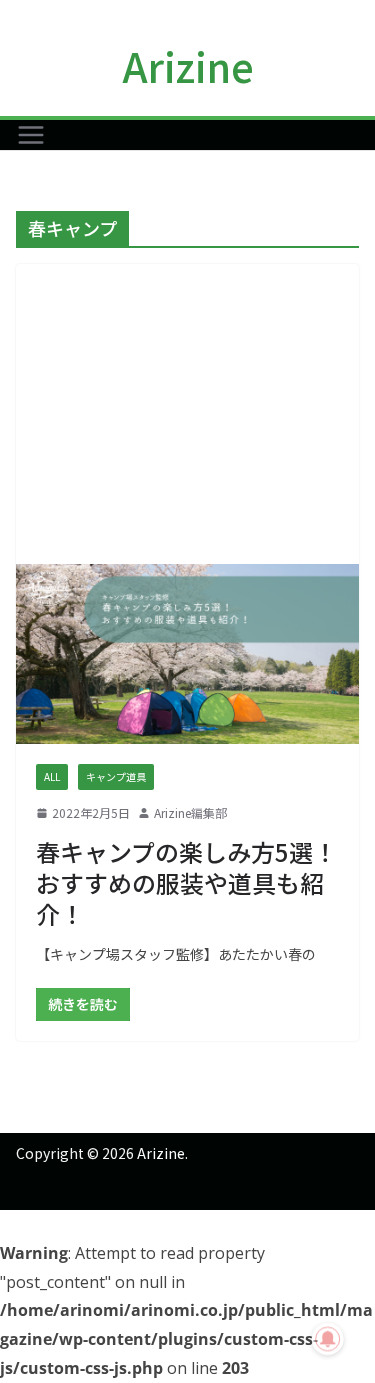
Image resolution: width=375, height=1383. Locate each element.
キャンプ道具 (116, 776)
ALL (52, 776)
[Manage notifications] (328, 1339)
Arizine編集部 (190, 812)
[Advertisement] (187, 414)
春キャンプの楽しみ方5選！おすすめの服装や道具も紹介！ (186, 882)
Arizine (188, 66)
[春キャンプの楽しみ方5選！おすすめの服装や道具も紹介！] (187, 654)
